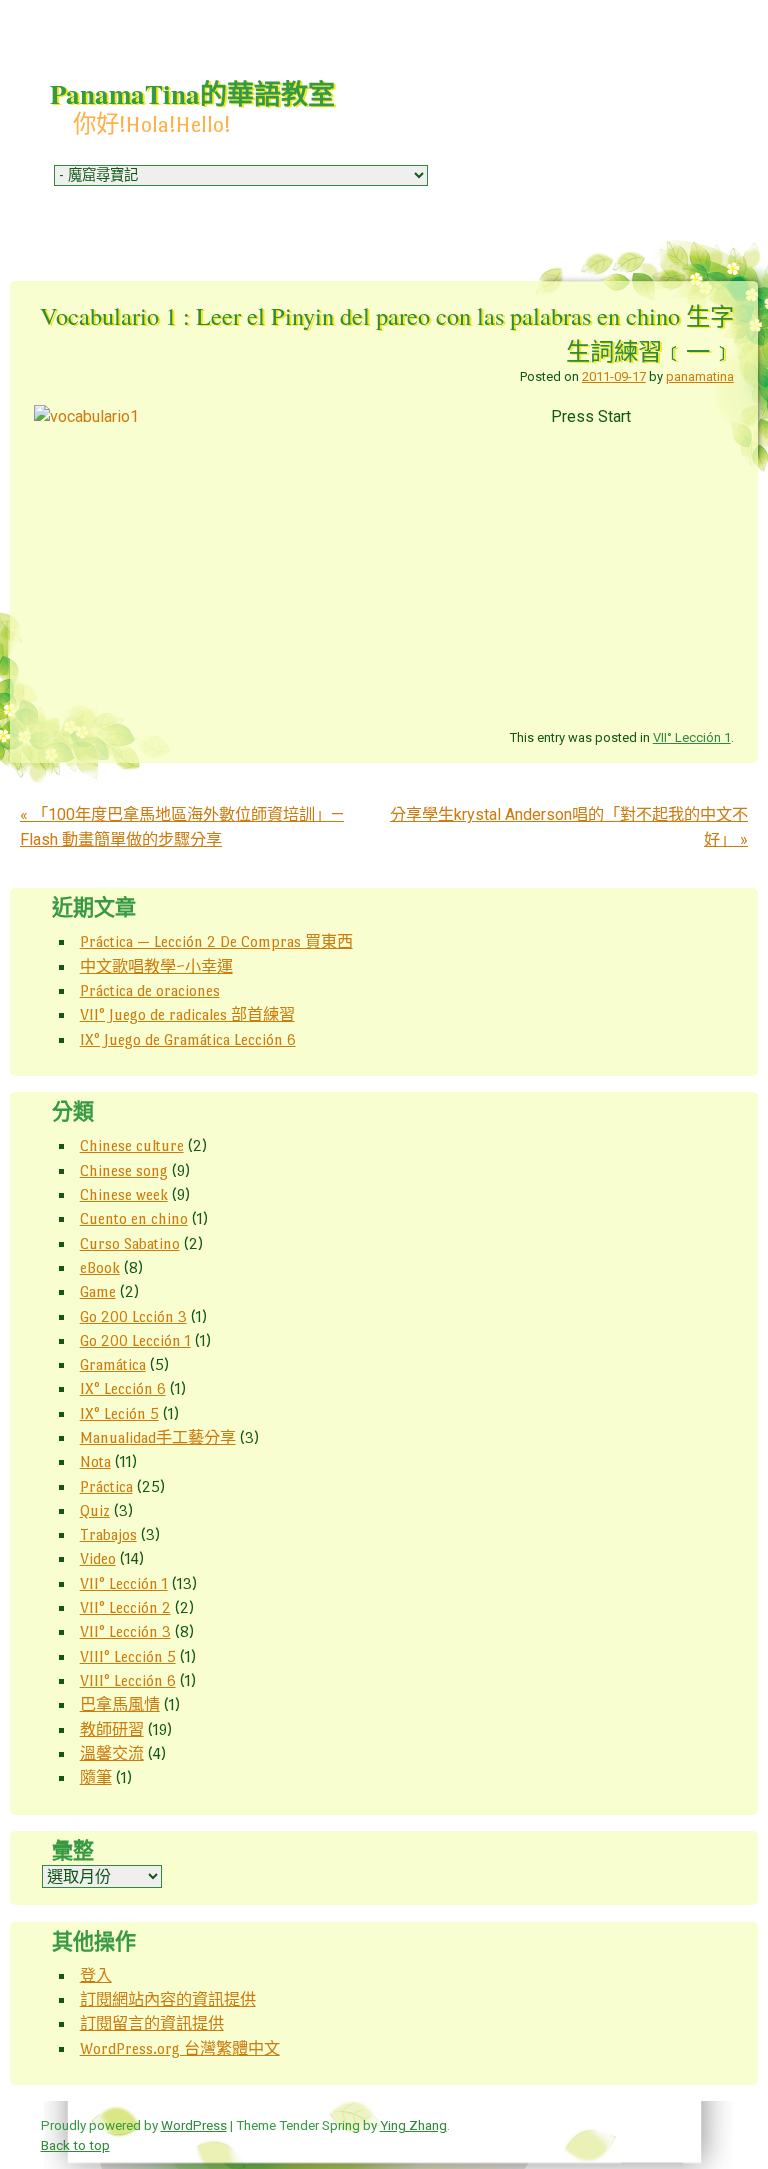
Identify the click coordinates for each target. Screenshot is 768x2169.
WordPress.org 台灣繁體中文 (180, 2048)
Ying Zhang (413, 2125)
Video (98, 1558)
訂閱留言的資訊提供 (152, 2023)
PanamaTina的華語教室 (192, 93)
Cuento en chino (134, 1218)
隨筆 (96, 1777)
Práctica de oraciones (150, 990)
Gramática (113, 1364)
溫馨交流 (112, 1753)
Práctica (106, 1486)
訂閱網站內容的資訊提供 (168, 1999)
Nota (95, 1461)
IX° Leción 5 (119, 1413)
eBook (100, 1267)
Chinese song (124, 1170)
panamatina (700, 376)
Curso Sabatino (130, 1243)
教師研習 (112, 1729)
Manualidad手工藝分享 (158, 1437)
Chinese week (124, 1194)
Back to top (75, 2145)
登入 (96, 1975)
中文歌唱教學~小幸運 (156, 966)
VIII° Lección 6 (128, 1680)
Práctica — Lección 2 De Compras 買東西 (216, 941)
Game (98, 1291)
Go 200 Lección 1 (135, 1340)
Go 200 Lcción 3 (133, 1316)
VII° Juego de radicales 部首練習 (187, 1014)
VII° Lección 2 (125, 1607)
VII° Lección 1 (692, 737)
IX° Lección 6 (123, 1388)
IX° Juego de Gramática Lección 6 (188, 1039)
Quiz (95, 1510)
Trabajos (108, 1534)
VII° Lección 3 (125, 1631)
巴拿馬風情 (120, 1704)
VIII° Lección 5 (128, 1656)
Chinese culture (132, 1145)
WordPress (194, 2125)
